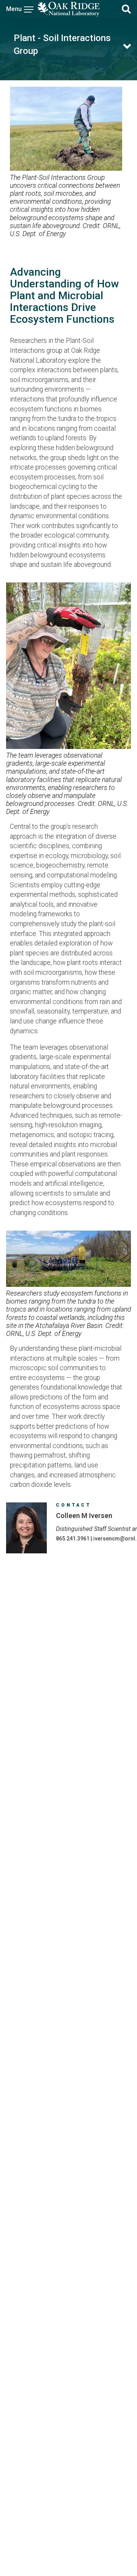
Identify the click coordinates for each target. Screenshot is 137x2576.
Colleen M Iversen (84, 1516)
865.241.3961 (73, 1539)
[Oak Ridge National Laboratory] (68, 9)
